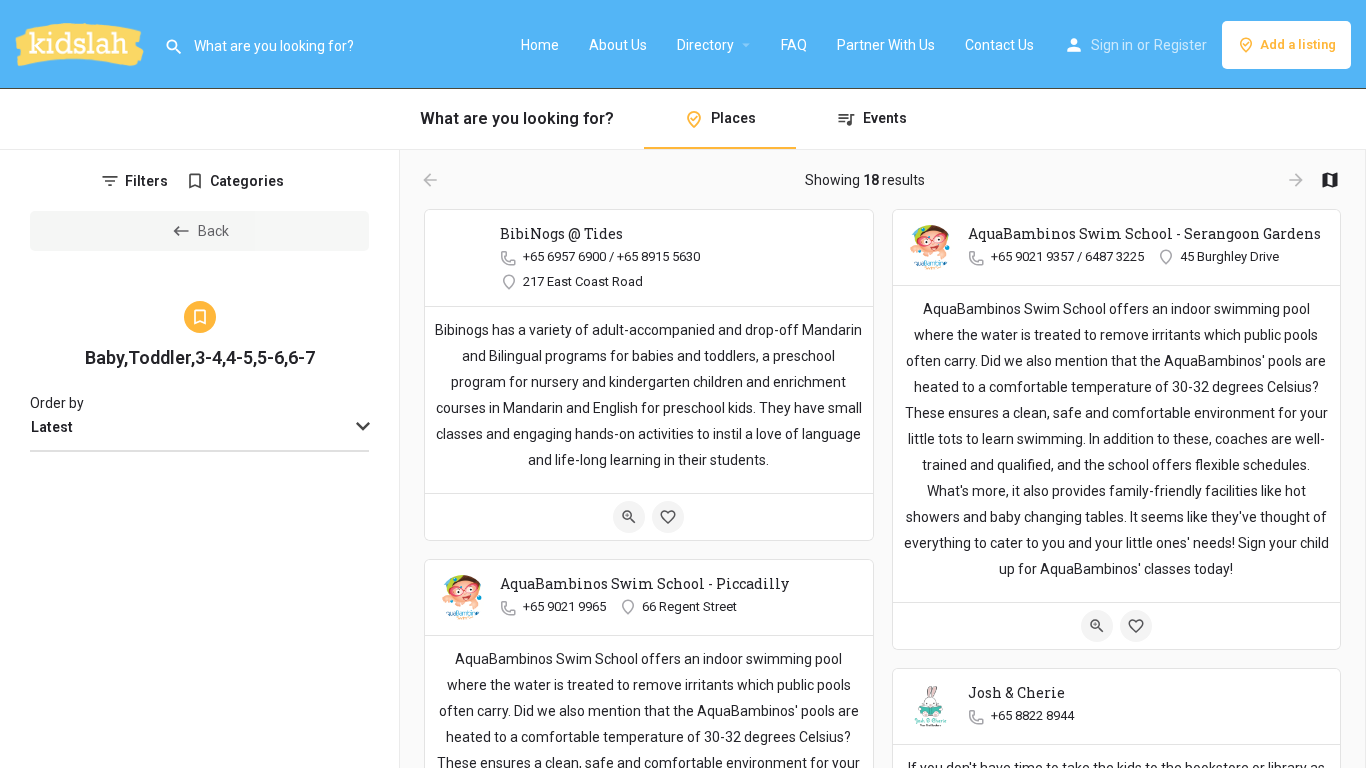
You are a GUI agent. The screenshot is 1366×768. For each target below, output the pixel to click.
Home (540, 45)
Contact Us (999, 45)
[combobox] (199, 428)
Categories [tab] (247, 181)
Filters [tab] (146, 181)
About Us (618, 45)
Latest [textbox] (52, 427)
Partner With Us (886, 45)
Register (1180, 45)
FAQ (794, 45)
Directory (705, 45)
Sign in (1112, 45)
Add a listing (1298, 44)
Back (213, 231)
